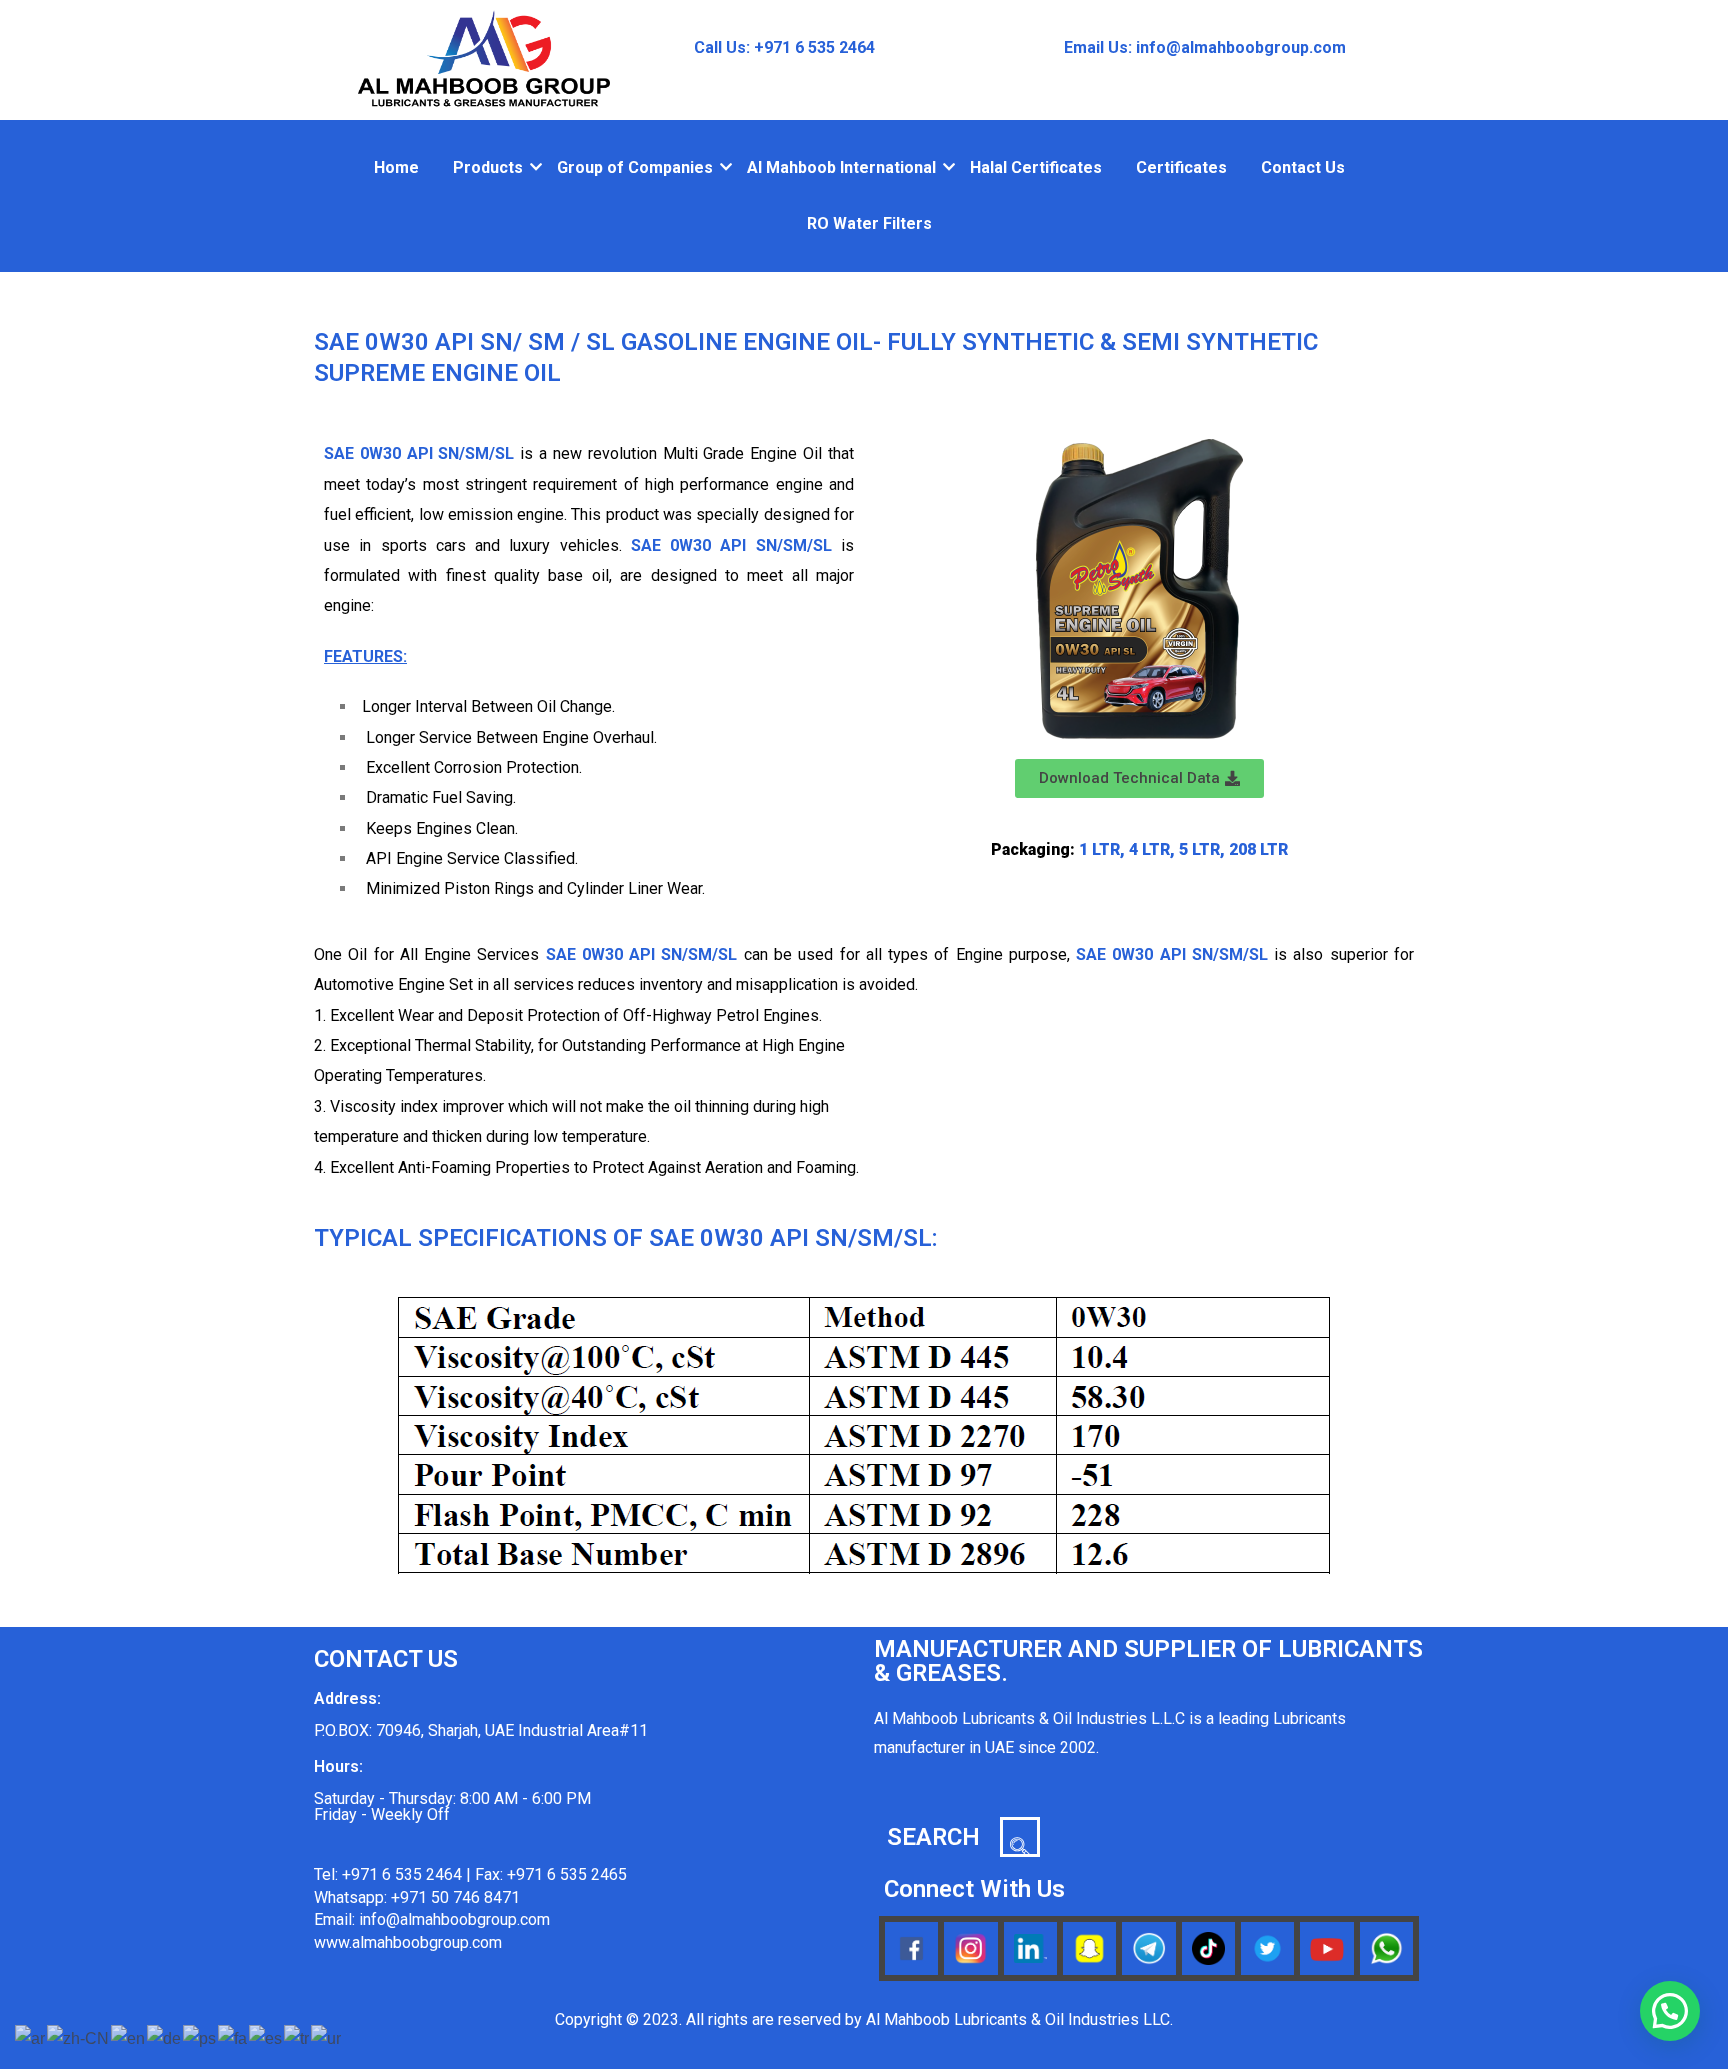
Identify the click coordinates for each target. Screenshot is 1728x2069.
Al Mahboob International (841, 167)
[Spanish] (266, 2038)
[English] (129, 2038)
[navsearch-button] (1020, 1837)
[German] (165, 2038)
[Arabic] (31, 2038)
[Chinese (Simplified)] (79, 2038)
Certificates (1181, 167)
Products (488, 167)
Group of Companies (635, 167)
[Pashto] (200, 2038)
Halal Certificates (1036, 167)
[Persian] (233, 2038)
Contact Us (1303, 167)
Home (396, 167)
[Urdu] (327, 2038)
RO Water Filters (869, 223)
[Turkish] (297, 2038)
